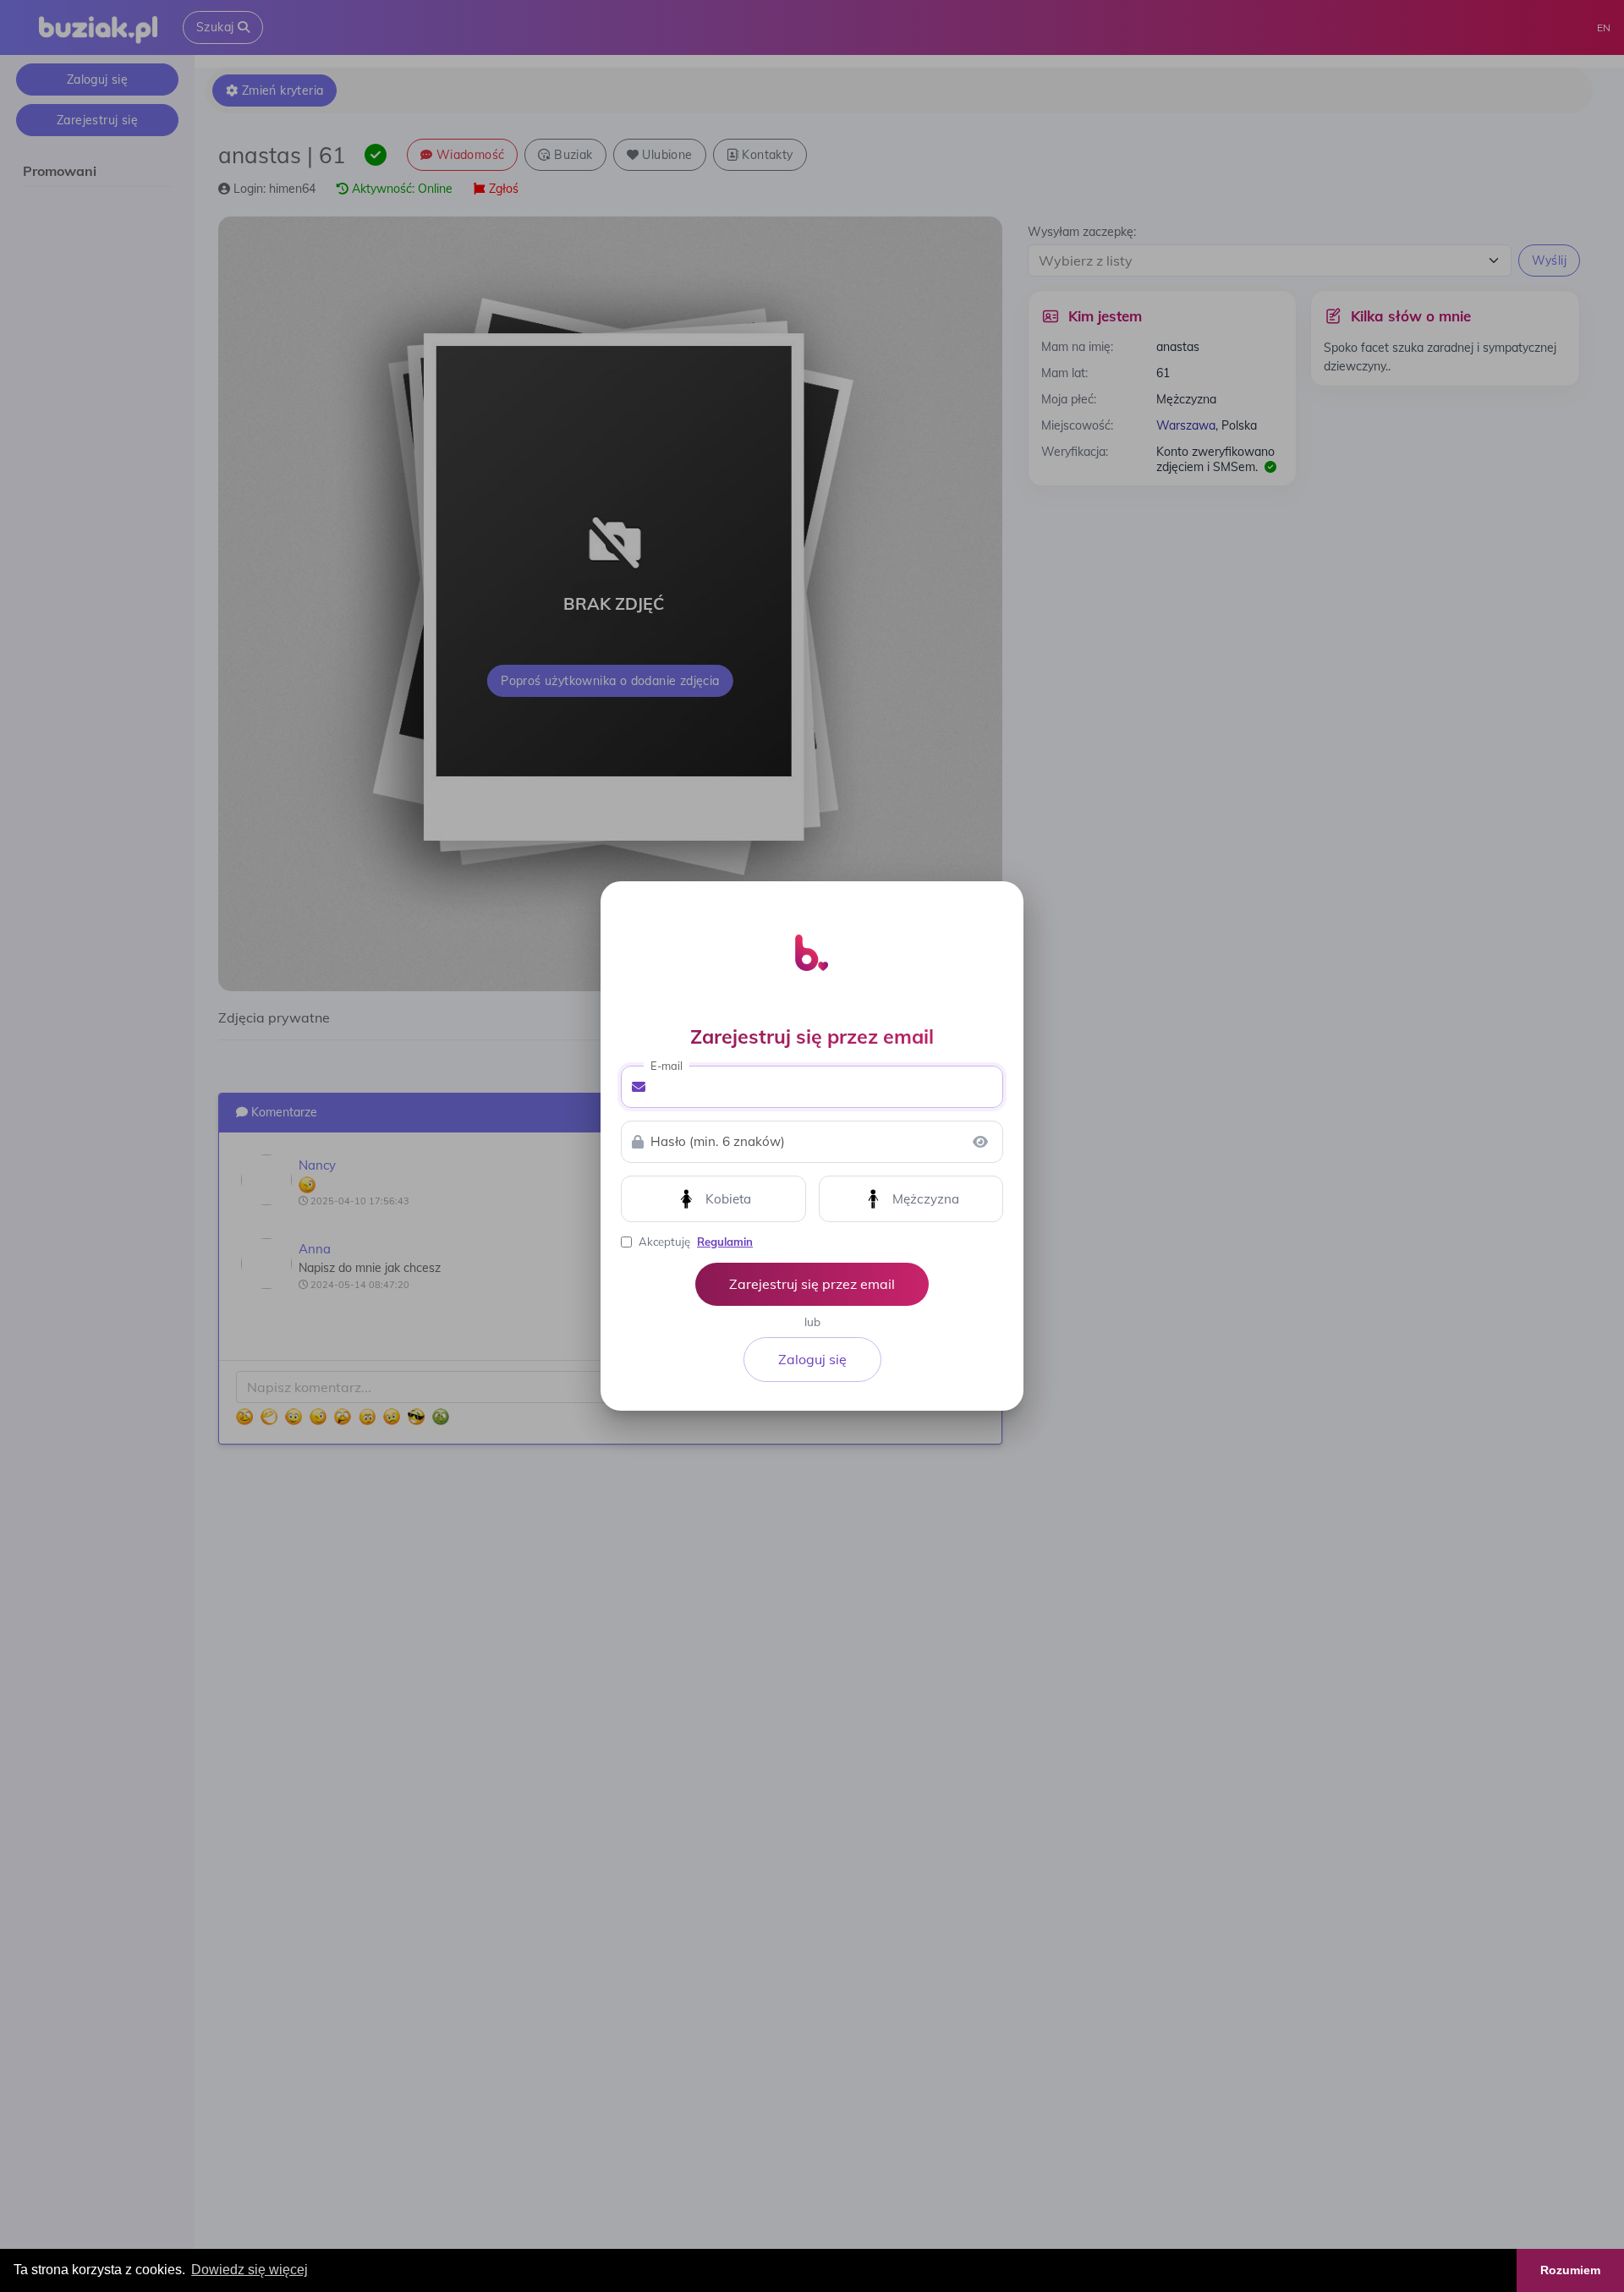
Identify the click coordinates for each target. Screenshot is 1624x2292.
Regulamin (725, 1242)
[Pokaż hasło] (980, 1142)
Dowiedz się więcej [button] (250, 2270)
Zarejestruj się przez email (812, 1284)
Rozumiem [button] (1570, 2270)
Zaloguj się (812, 1359)
